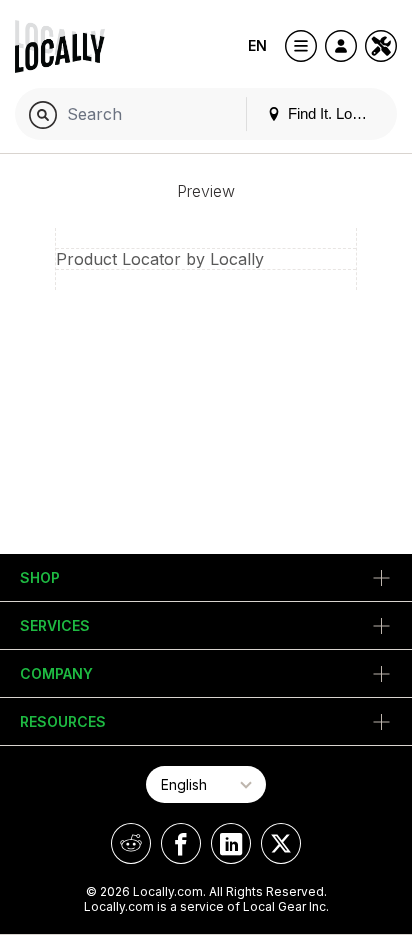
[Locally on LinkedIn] (231, 843)
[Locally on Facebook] (181, 843)
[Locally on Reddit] (131, 843)
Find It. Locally (333, 113)
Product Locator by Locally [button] (160, 259)
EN (257, 45)
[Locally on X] (281, 843)
